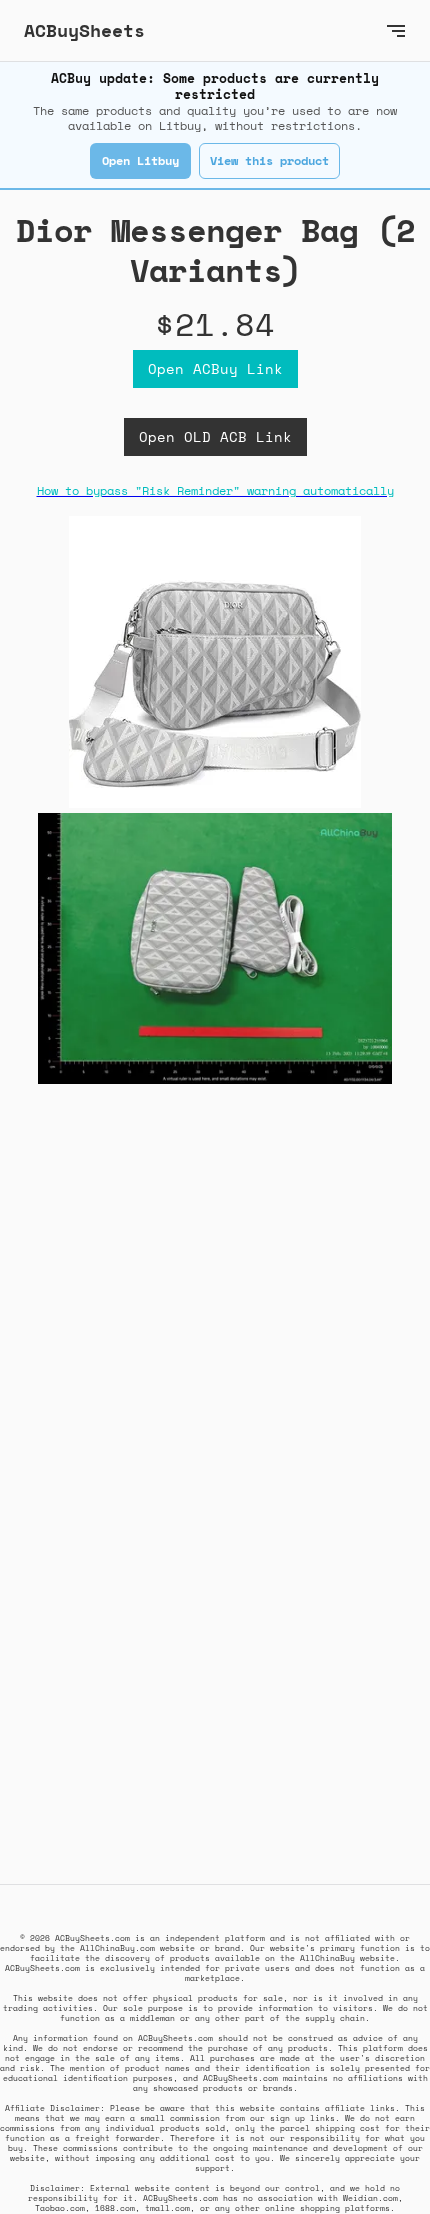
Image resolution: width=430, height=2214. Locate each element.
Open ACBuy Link (215, 368)
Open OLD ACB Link (215, 436)
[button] (396, 30)
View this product (269, 160)
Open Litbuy (140, 160)
